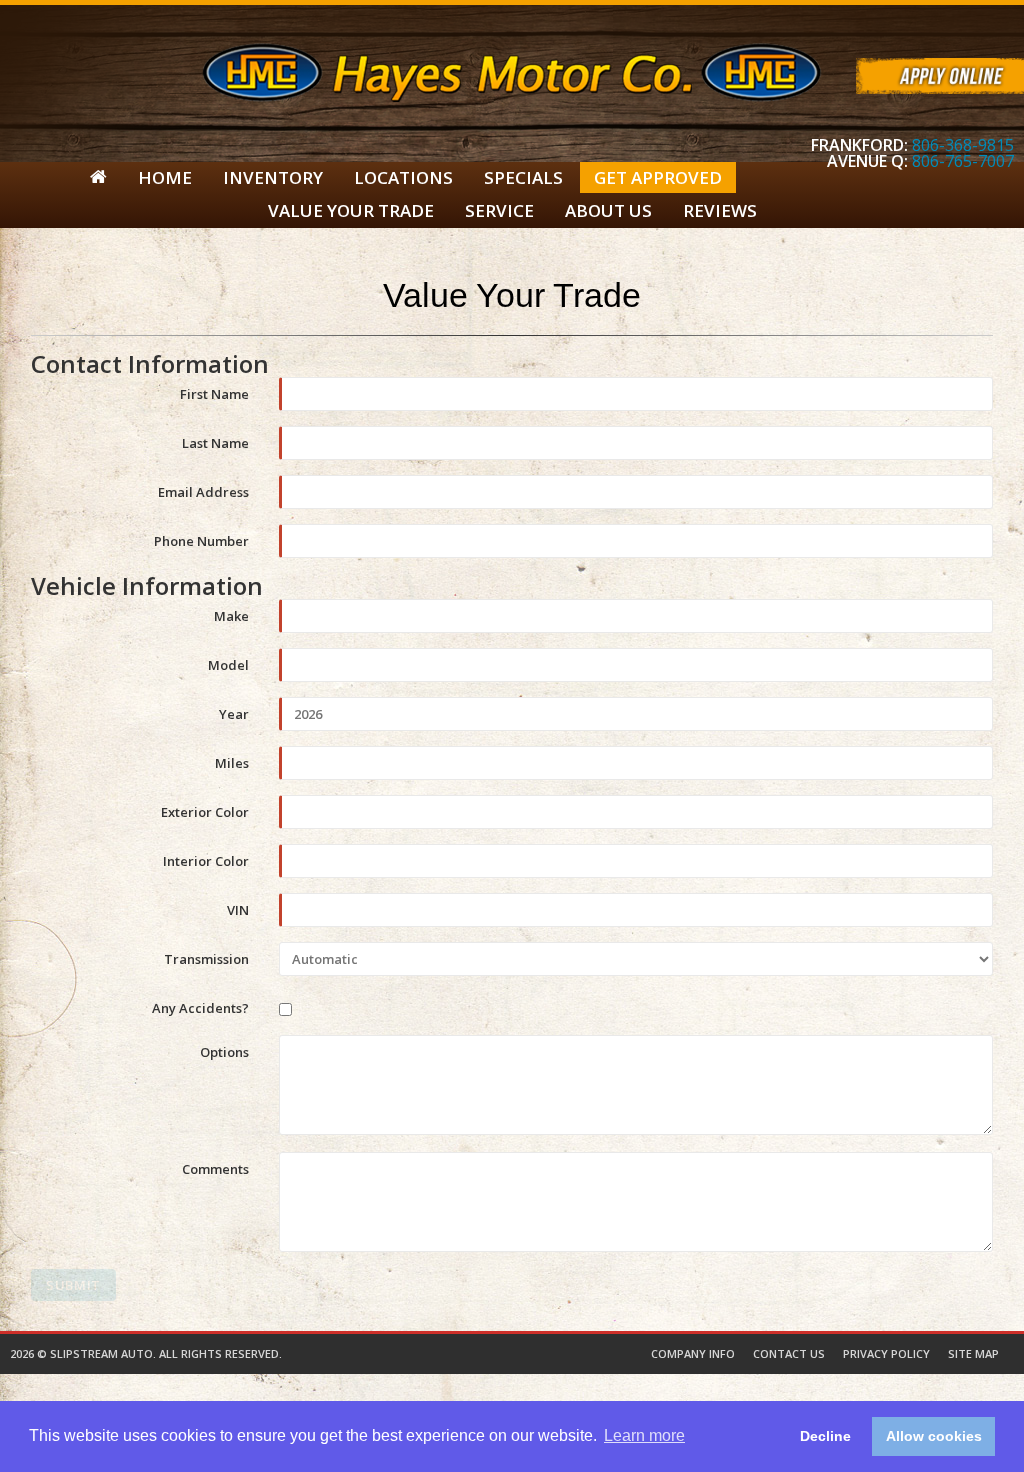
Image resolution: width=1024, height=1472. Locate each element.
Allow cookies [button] (934, 1436)
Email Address (203, 491)
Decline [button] (825, 1436)
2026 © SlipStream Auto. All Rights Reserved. (146, 1353)
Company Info (693, 1353)
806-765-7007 (963, 161)
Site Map (973, 1353)
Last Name (215, 442)
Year (234, 713)
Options (224, 1051)
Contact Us (789, 1353)
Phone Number (201, 540)
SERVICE (499, 210)
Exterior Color (205, 811)
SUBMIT (73, 1285)
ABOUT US (608, 210)
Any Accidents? (200, 1007)
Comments (215, 1168)
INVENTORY (273, 177)
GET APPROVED (658, 177)
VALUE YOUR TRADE (351, 210)
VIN (238, 909)
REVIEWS (720, 210)
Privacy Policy (886, 1353)
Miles (232, 762)
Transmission (206, 958)
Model (228, 664)
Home (165, 177)
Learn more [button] (644, 1435)
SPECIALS (523, 177)
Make (231, 615)
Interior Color (206, 860)
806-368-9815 (963, 145)
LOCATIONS (403, 177)
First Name (214, 393)
